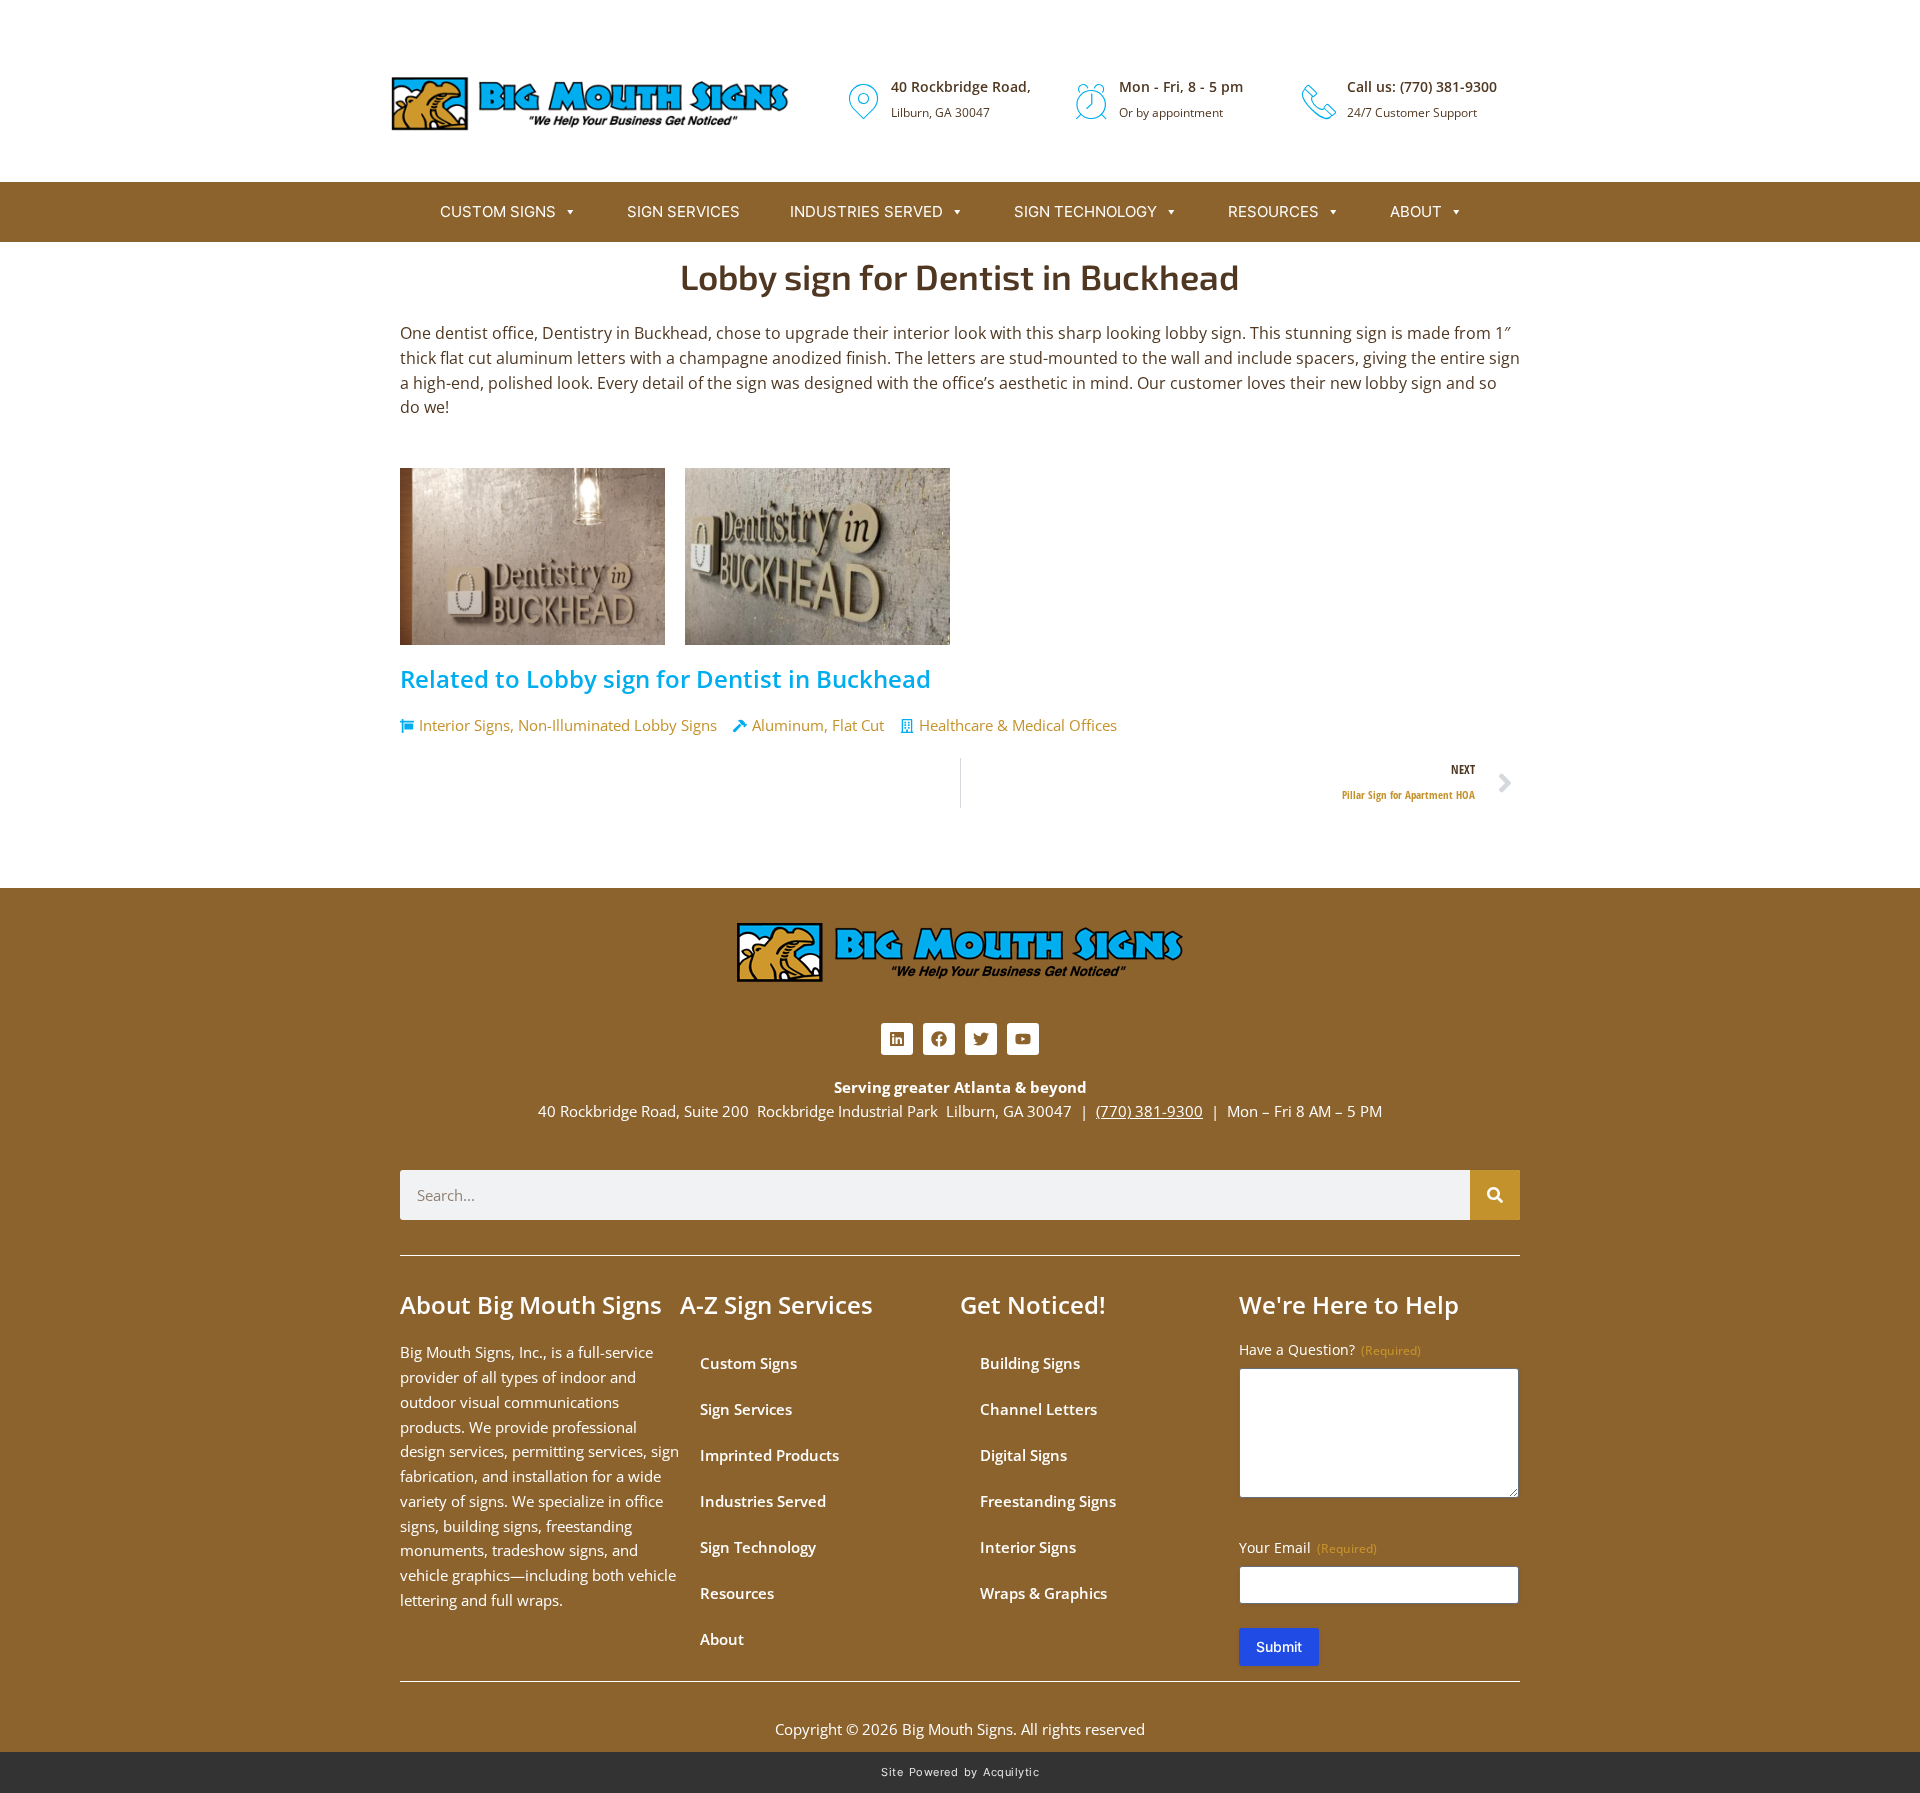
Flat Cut (858, 725)
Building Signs (1030, 1363)
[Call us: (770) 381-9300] (1319, 101)
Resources (1273, 211)
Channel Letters (1038, 1409)
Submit (1279, 1646)
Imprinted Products (769, 1455)
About (1416, 211)
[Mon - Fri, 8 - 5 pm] (1091, 101)
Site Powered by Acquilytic (960, 1772)
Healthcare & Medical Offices (1018, 725)
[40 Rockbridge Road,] (863, 101)
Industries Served (866, 211)
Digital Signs (1023, 1455)
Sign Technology (1085, 211)
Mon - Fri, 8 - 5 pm (1181, 86)
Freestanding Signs (1048, 1501)
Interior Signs (464, 725)
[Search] (1495, 1195)
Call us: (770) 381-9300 (1422, 86)
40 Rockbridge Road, (961, 86)
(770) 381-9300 (1149, 1111)
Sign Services (683, 211)
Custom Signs (498, 211)
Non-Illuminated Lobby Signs (617, 725)
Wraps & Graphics (1043, 1593)
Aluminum (788, 725)
